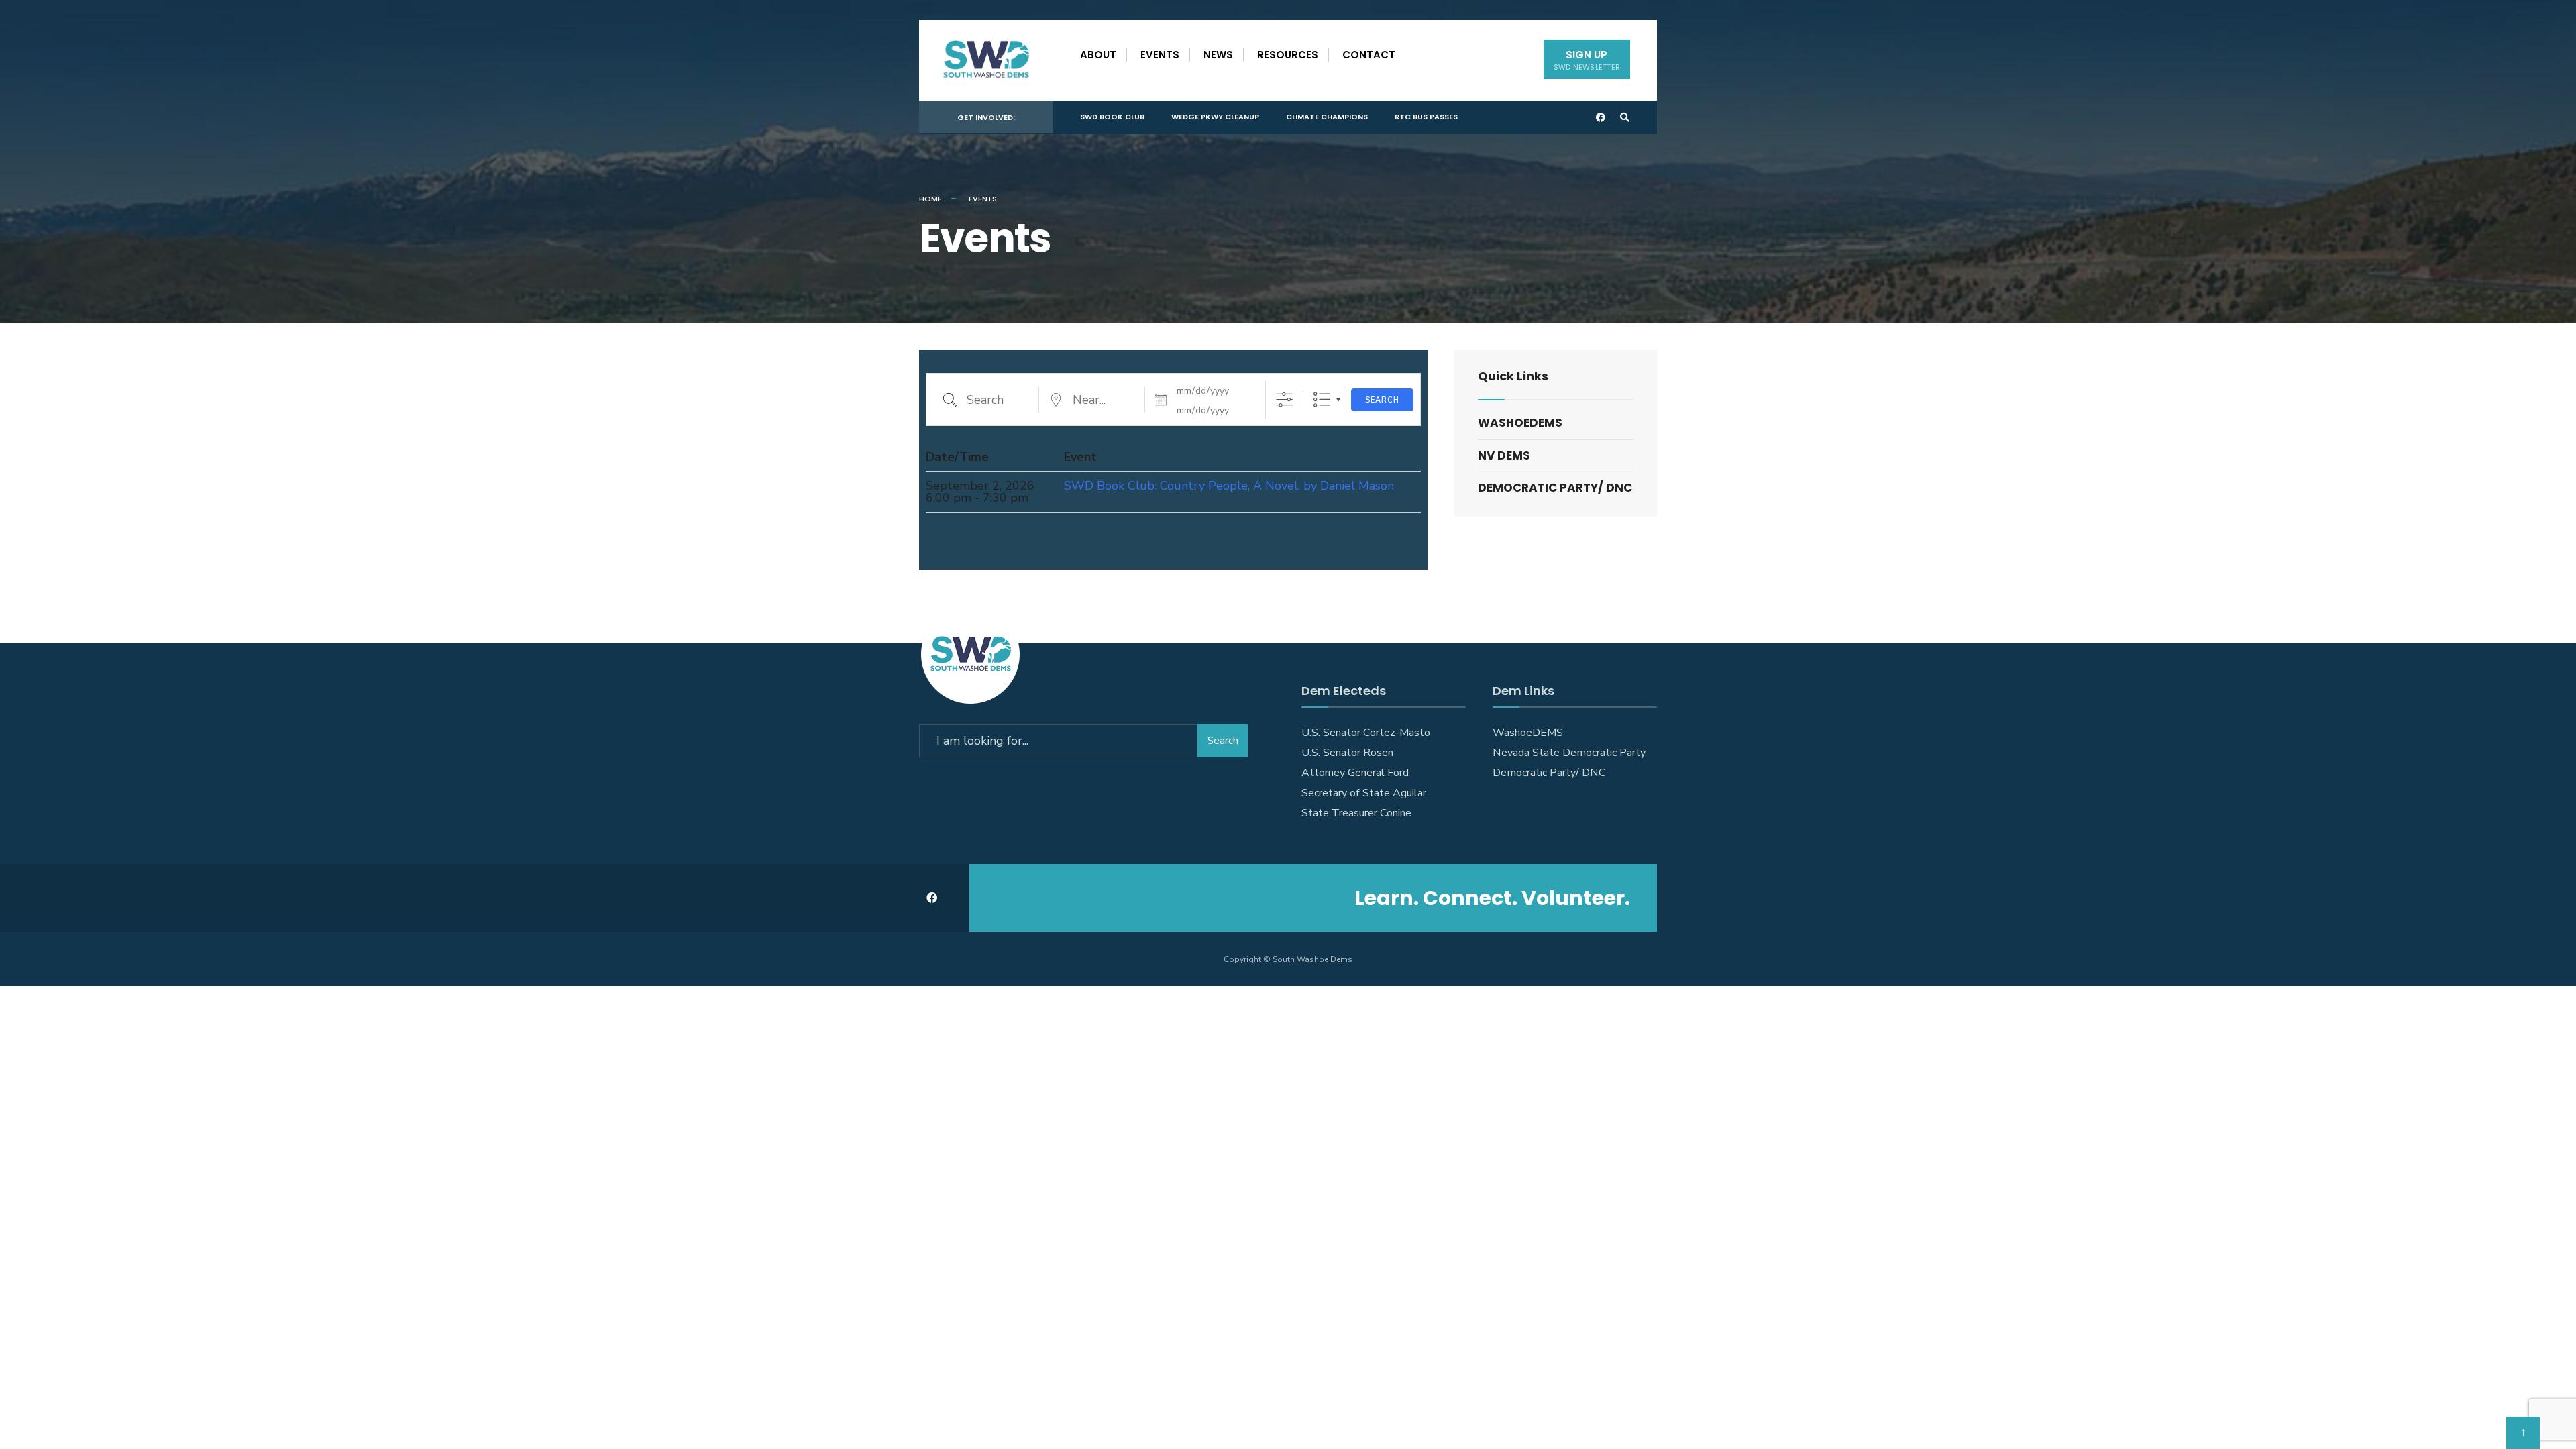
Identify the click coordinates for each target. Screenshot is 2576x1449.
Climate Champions (1327, 117)
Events (1160, 55)
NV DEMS (1504, 455)
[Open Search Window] (1625, 118)
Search (1382, 400)
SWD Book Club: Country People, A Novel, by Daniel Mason (1229, 486)
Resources (1288, 55)
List (1322, 399)
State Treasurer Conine (1356, 813)
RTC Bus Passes (1426, 117)
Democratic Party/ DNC (1555, 488)
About (1098, 55)
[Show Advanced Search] (1284, 399)
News (1218, 55)
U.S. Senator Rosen (1347, 753)
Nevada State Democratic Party (1569, 753)
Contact (1369, 55)
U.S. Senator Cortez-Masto (1366, 733)
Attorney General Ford (1355, 773)
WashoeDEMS (1520, 423)
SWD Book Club (1112, 117)
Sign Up (1587, 60)
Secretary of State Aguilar (1364, 793)
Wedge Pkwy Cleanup (1215, 117)
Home (930, 199)
